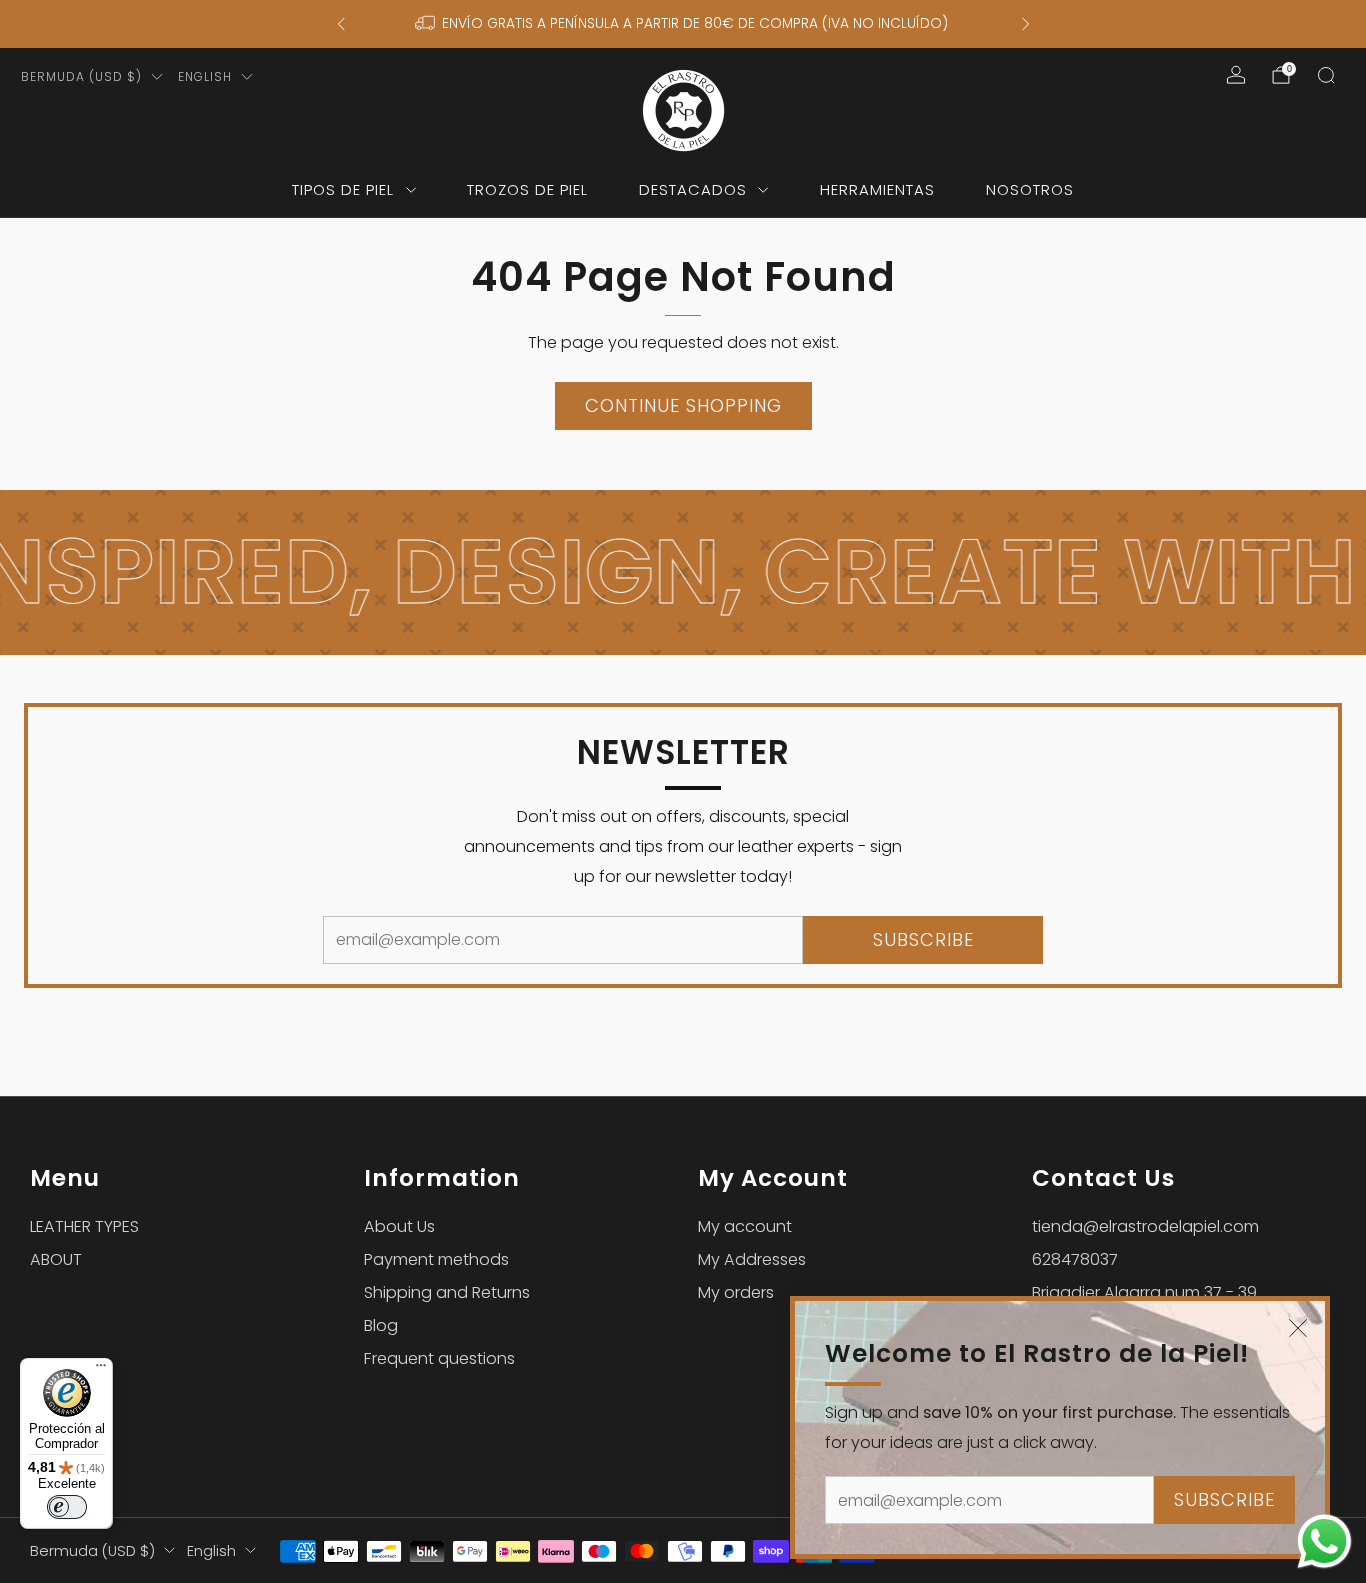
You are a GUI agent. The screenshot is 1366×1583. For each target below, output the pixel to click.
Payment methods (436, 1259)
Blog (381, 1325)
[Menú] (101, 1370)
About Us (399, 1226)
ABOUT (56, 1259)
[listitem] (683, 24)
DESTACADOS (693, 189)
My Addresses (752, 1259)
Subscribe (1224, 1499)
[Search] (1326, 75)
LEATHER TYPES (84, 1226)
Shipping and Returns (447, 1292)
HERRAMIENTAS (877, 189)
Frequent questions (439, 1358)
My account (745, 1226)
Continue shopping (683, 405)
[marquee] (683, 572)
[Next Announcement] (1026, 24)
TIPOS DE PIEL (343, 189)
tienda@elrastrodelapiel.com (1145, 1226)
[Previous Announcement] (341, 24)
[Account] (1236, 75)
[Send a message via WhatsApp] (1324, 1541)
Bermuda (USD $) (81, 76)
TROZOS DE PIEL (527, 189)
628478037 (1075, 1259)
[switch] (67, 1507)
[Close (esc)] (1298, 1328)
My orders (736, 1292)
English (205, 76)
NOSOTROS (1030, 189)
